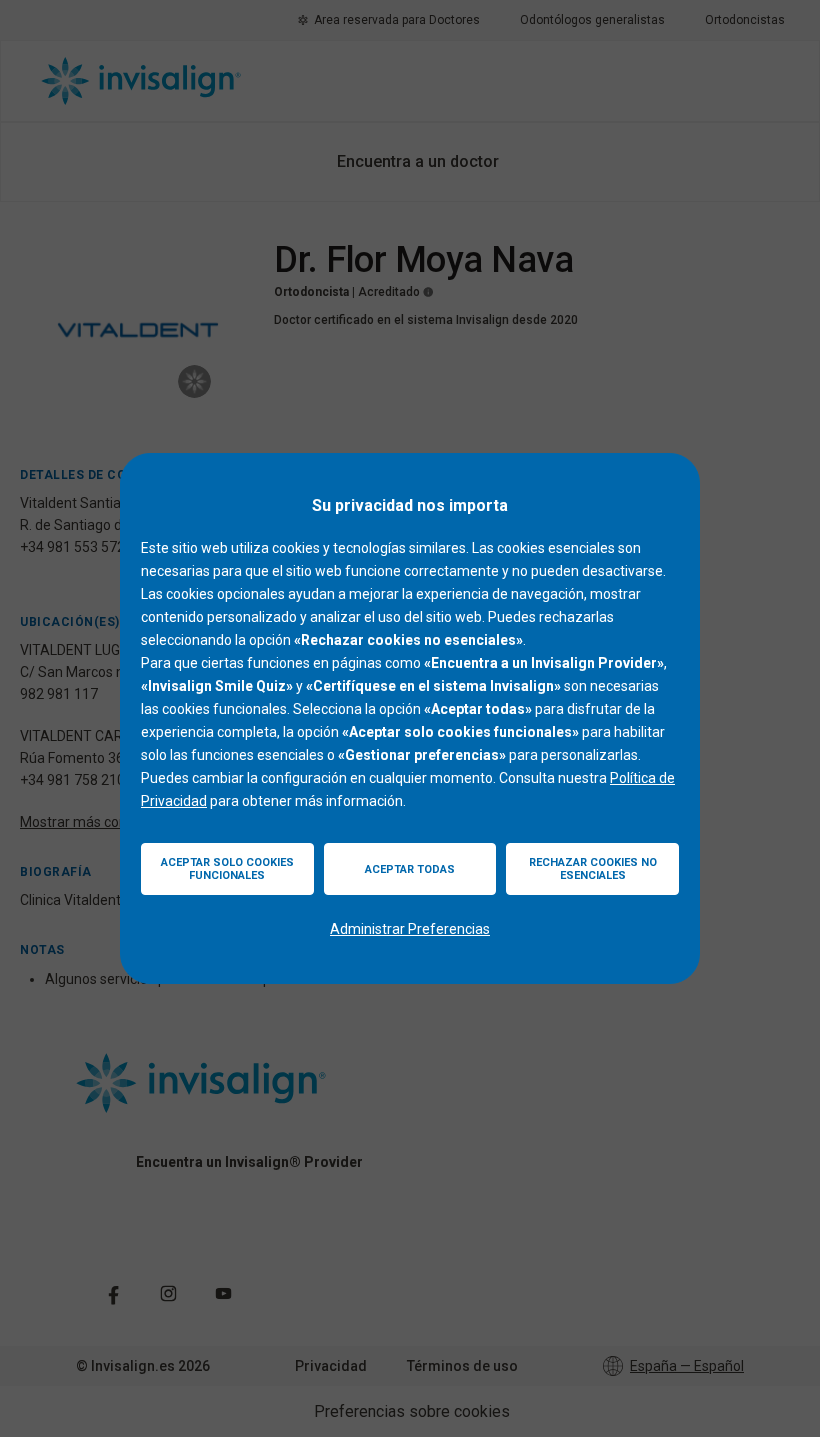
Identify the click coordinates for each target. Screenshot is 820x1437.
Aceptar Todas (410, 869)
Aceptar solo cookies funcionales (227, 869)
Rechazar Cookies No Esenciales (593, 869)
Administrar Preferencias (410, 929)
